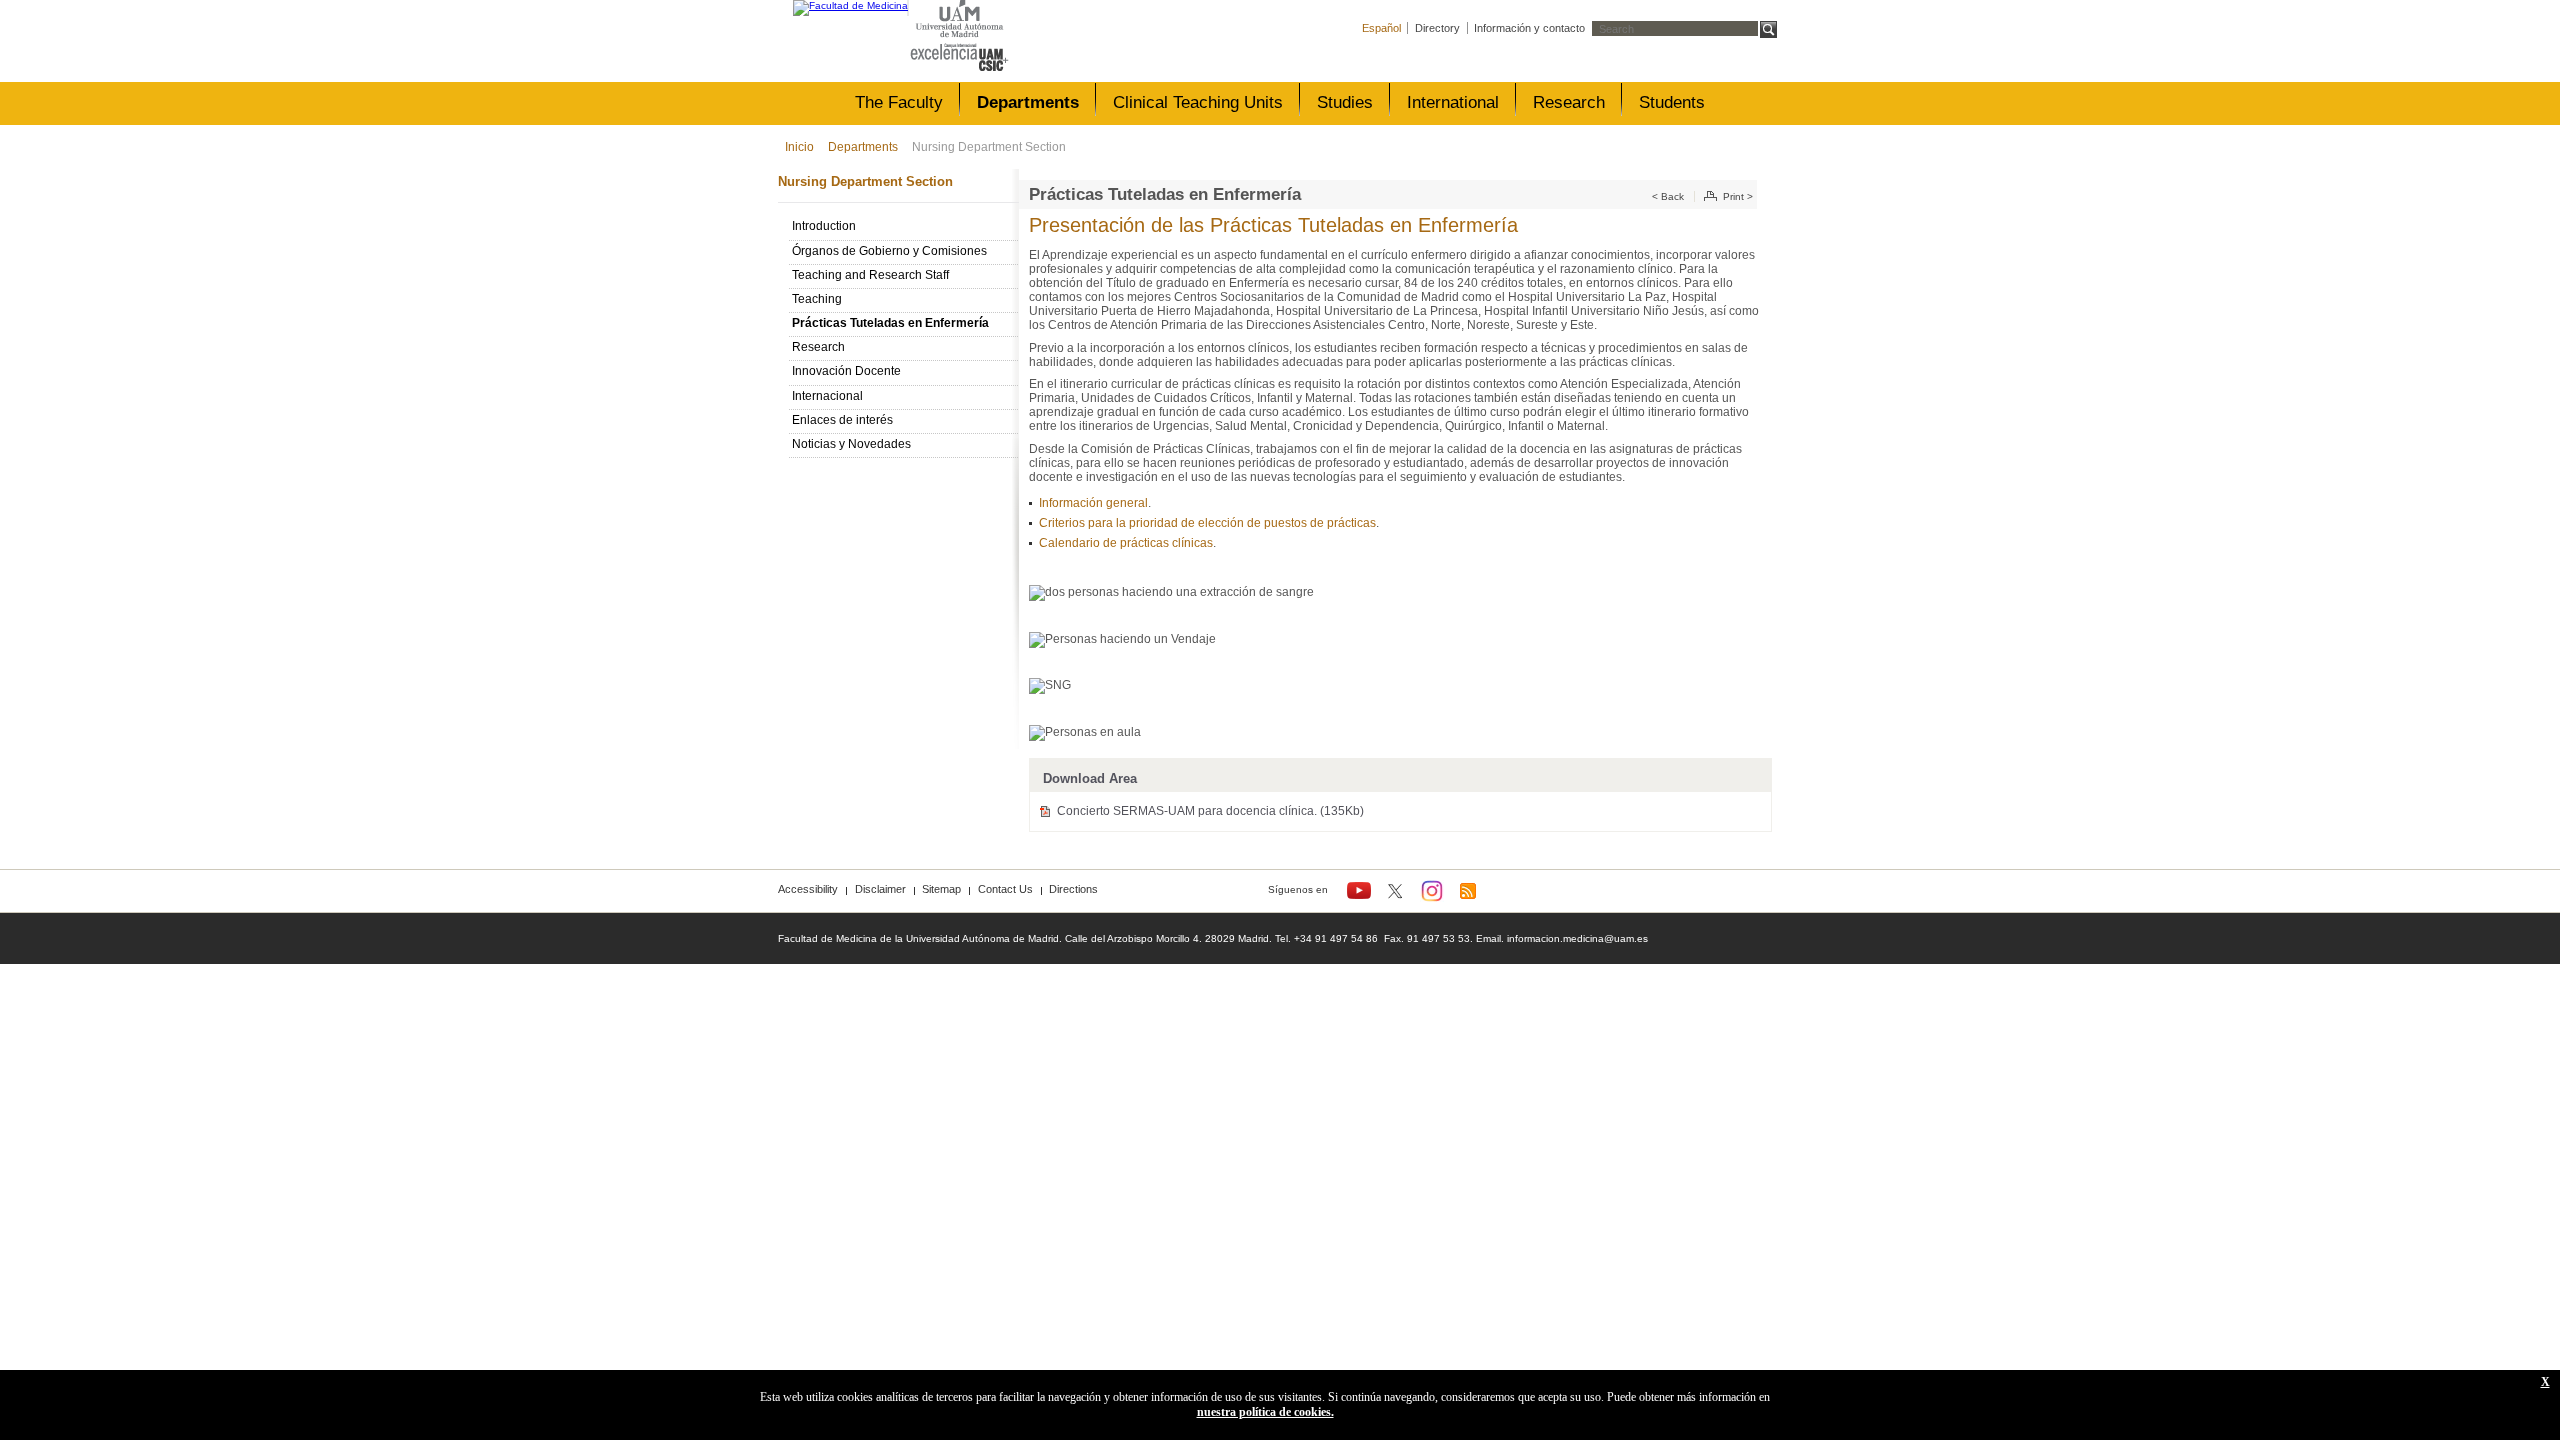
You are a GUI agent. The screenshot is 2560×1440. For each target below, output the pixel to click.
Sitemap (941, 889)
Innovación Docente (846, 371)
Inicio (799, 147)
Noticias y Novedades (851, 444)
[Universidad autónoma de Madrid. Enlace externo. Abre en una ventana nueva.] (959, 19)
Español (1381, 28)
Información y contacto (1529, 28)
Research (1569, 102)
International (1453, 102)
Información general (1093, 503)
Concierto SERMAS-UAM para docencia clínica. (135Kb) (1210, 811)
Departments (1028, 102)
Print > (1738, 196)
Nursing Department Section (989, 147)
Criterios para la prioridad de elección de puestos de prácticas (1207, 523)
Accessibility (808, 889)
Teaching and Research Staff (870, 275)
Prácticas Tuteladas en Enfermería (890, 323)
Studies (1345, 102)
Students (1672, 102)
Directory (1437, 28)
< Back (1668, 196)
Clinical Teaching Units (1198, 102)
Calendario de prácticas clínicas (1126, 543)
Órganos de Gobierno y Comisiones (889, 251)
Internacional (827, 396)
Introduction (824, 226)
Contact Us (1005, 889)
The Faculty (899, 102)
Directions (1073, 889)
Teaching (817, 299)
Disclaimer (880, 889)
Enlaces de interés (842, 420)
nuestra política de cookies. (1265, 1412)
